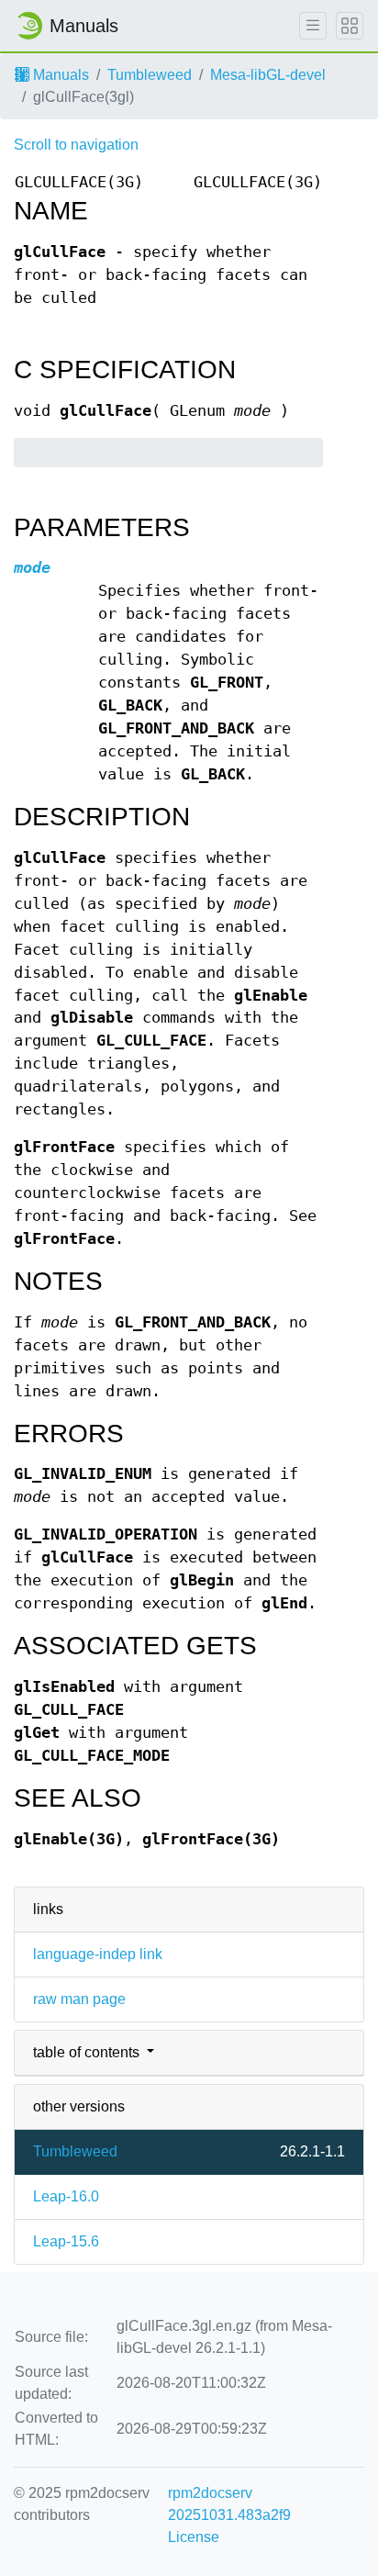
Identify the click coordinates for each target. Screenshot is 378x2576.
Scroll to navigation (76, 145)
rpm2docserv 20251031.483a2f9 (229, 2504)
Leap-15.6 (66, 2241)
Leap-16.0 (66, 2196)
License (194, 2537)
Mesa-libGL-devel (268, 75)
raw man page (79, 1999)
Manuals (59, 75)
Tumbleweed (150, 75)
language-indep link (98, 1954)
